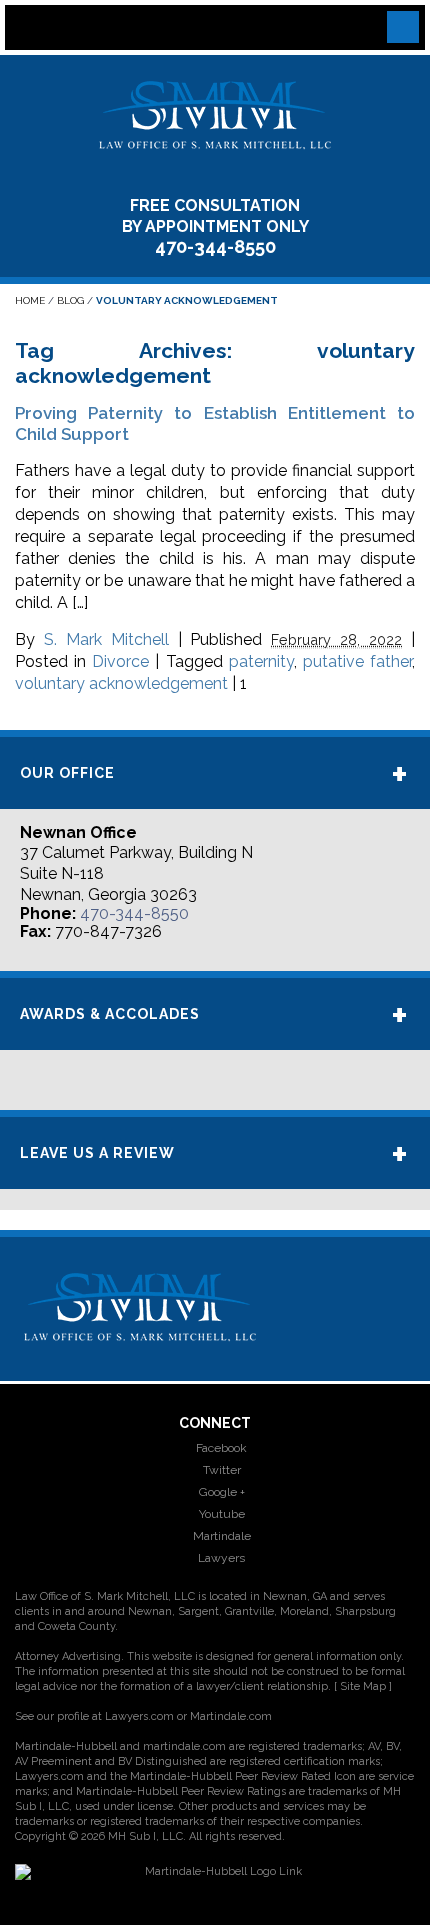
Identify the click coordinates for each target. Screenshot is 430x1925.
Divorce (120, 661)
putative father (357, 661)
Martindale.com (231, 1716)
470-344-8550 (215, 246)
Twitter (220, 1470)
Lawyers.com (139, 1716)
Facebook (220, 1448)
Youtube (220, 1514)
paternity (261, 661)
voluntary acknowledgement (121, 683)
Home (30, 300)
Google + (220, 1492)
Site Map (363, 1686)
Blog (70, 300)
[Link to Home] (215, 113)
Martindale (220, 1536)
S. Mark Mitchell (106, 639)
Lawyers (220, 1558)
